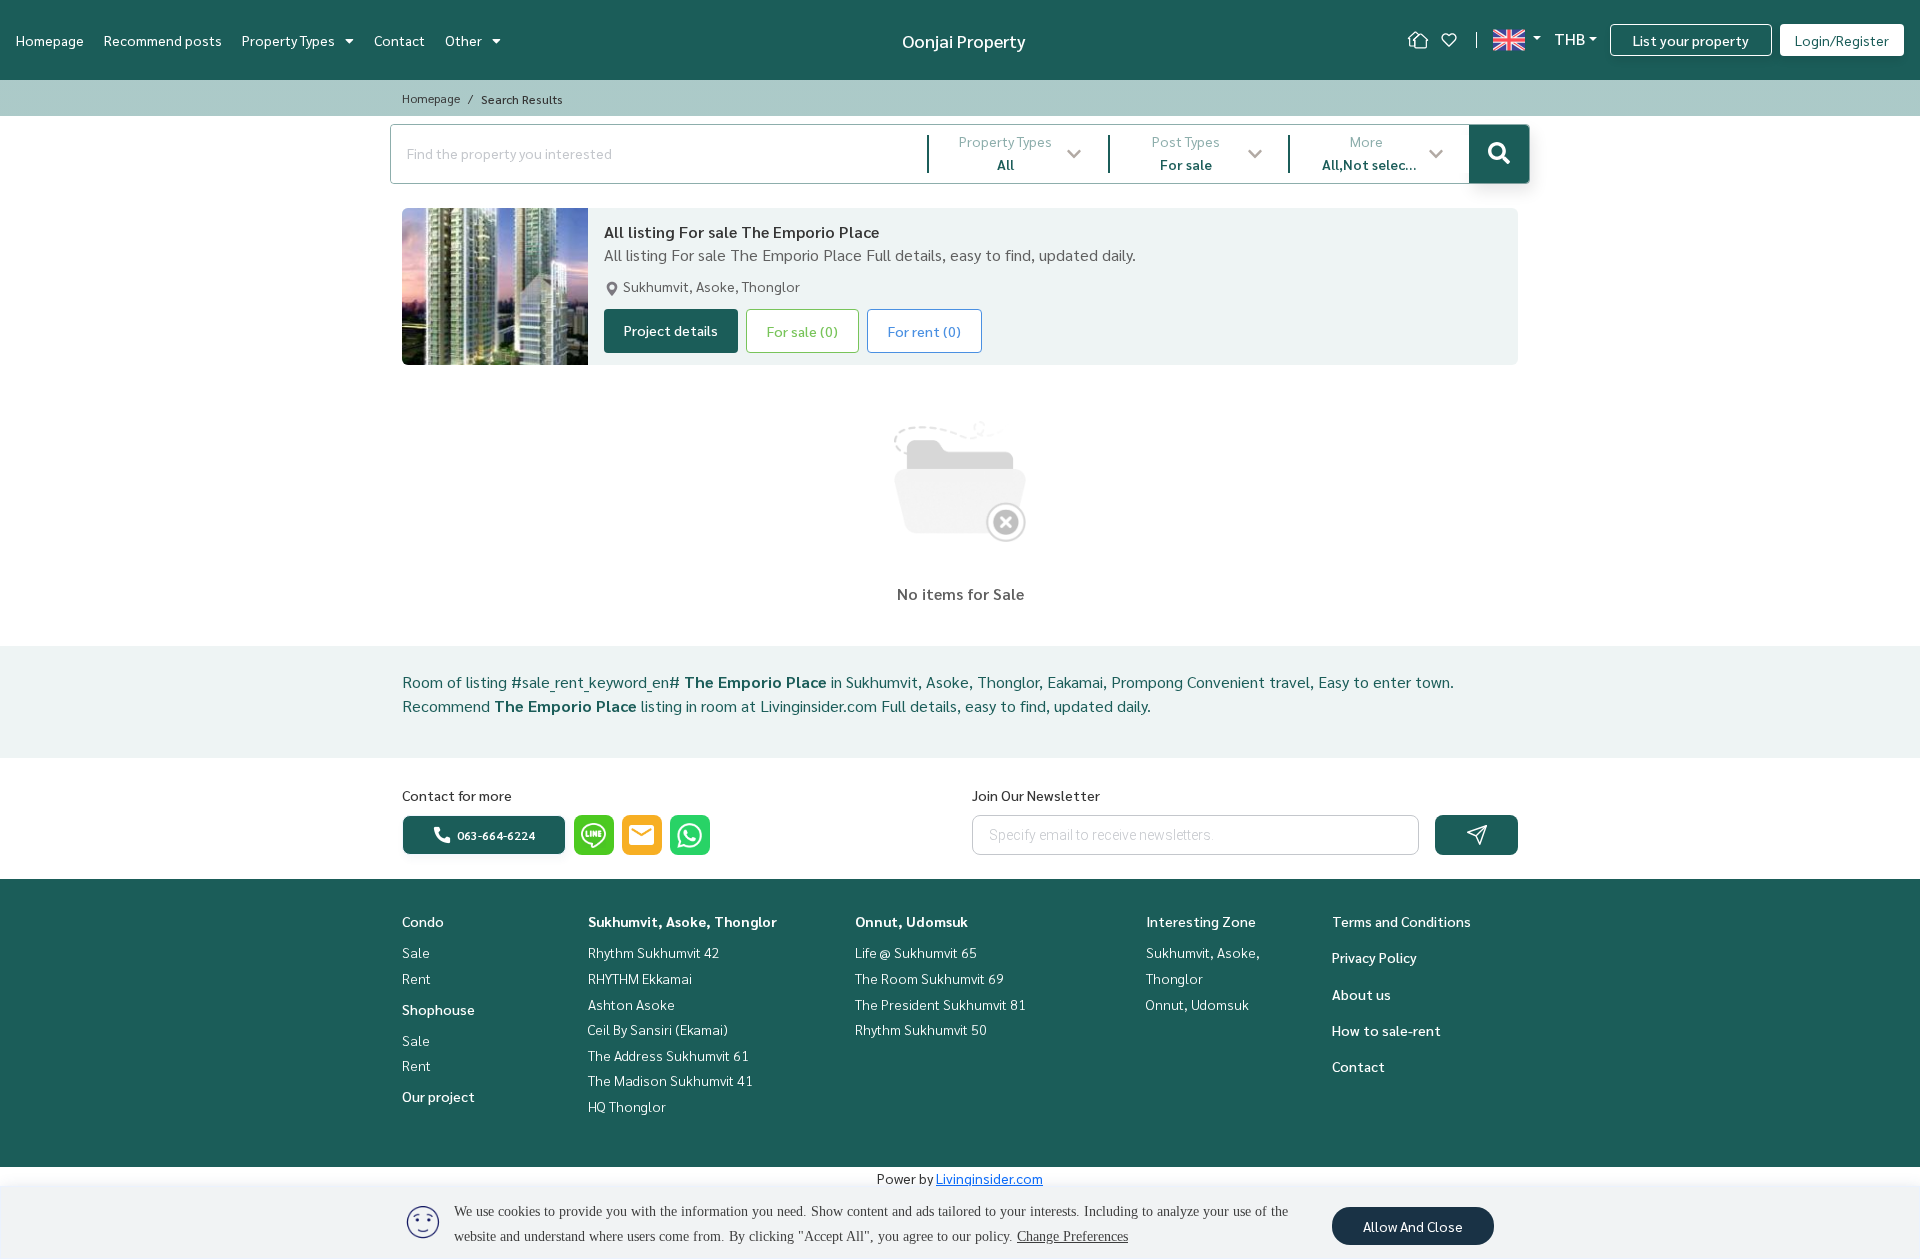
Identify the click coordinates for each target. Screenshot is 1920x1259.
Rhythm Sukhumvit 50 (921, 1029)
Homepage (50, 40)
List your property (1691, 40)
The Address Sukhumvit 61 (668, 1055)
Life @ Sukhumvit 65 (916, 952)
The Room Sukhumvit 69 (929, 978)
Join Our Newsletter (1036, 795)
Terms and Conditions (1401, 921)
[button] (1018, 154)
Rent (416, 978)
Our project (438, 1096)
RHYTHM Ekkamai (640, 978)
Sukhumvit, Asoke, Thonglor (682, 921)
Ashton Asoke (631, 1004)
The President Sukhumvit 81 (940, 1004)
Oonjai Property (964, 40)
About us (1361, 994)
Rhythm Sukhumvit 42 (654, 952)
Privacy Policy (1374, 957)
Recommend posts (163, 40)
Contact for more (457, 795)
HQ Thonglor (627, 1106)
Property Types (288, 40)
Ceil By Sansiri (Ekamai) (658, 1029)
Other (463, 40)
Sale (416, 952)
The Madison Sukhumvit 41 (670, 1080)
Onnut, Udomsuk (911, 921)
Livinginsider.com (989, 1178)
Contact (399, 40)
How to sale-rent (1386, 1030)
